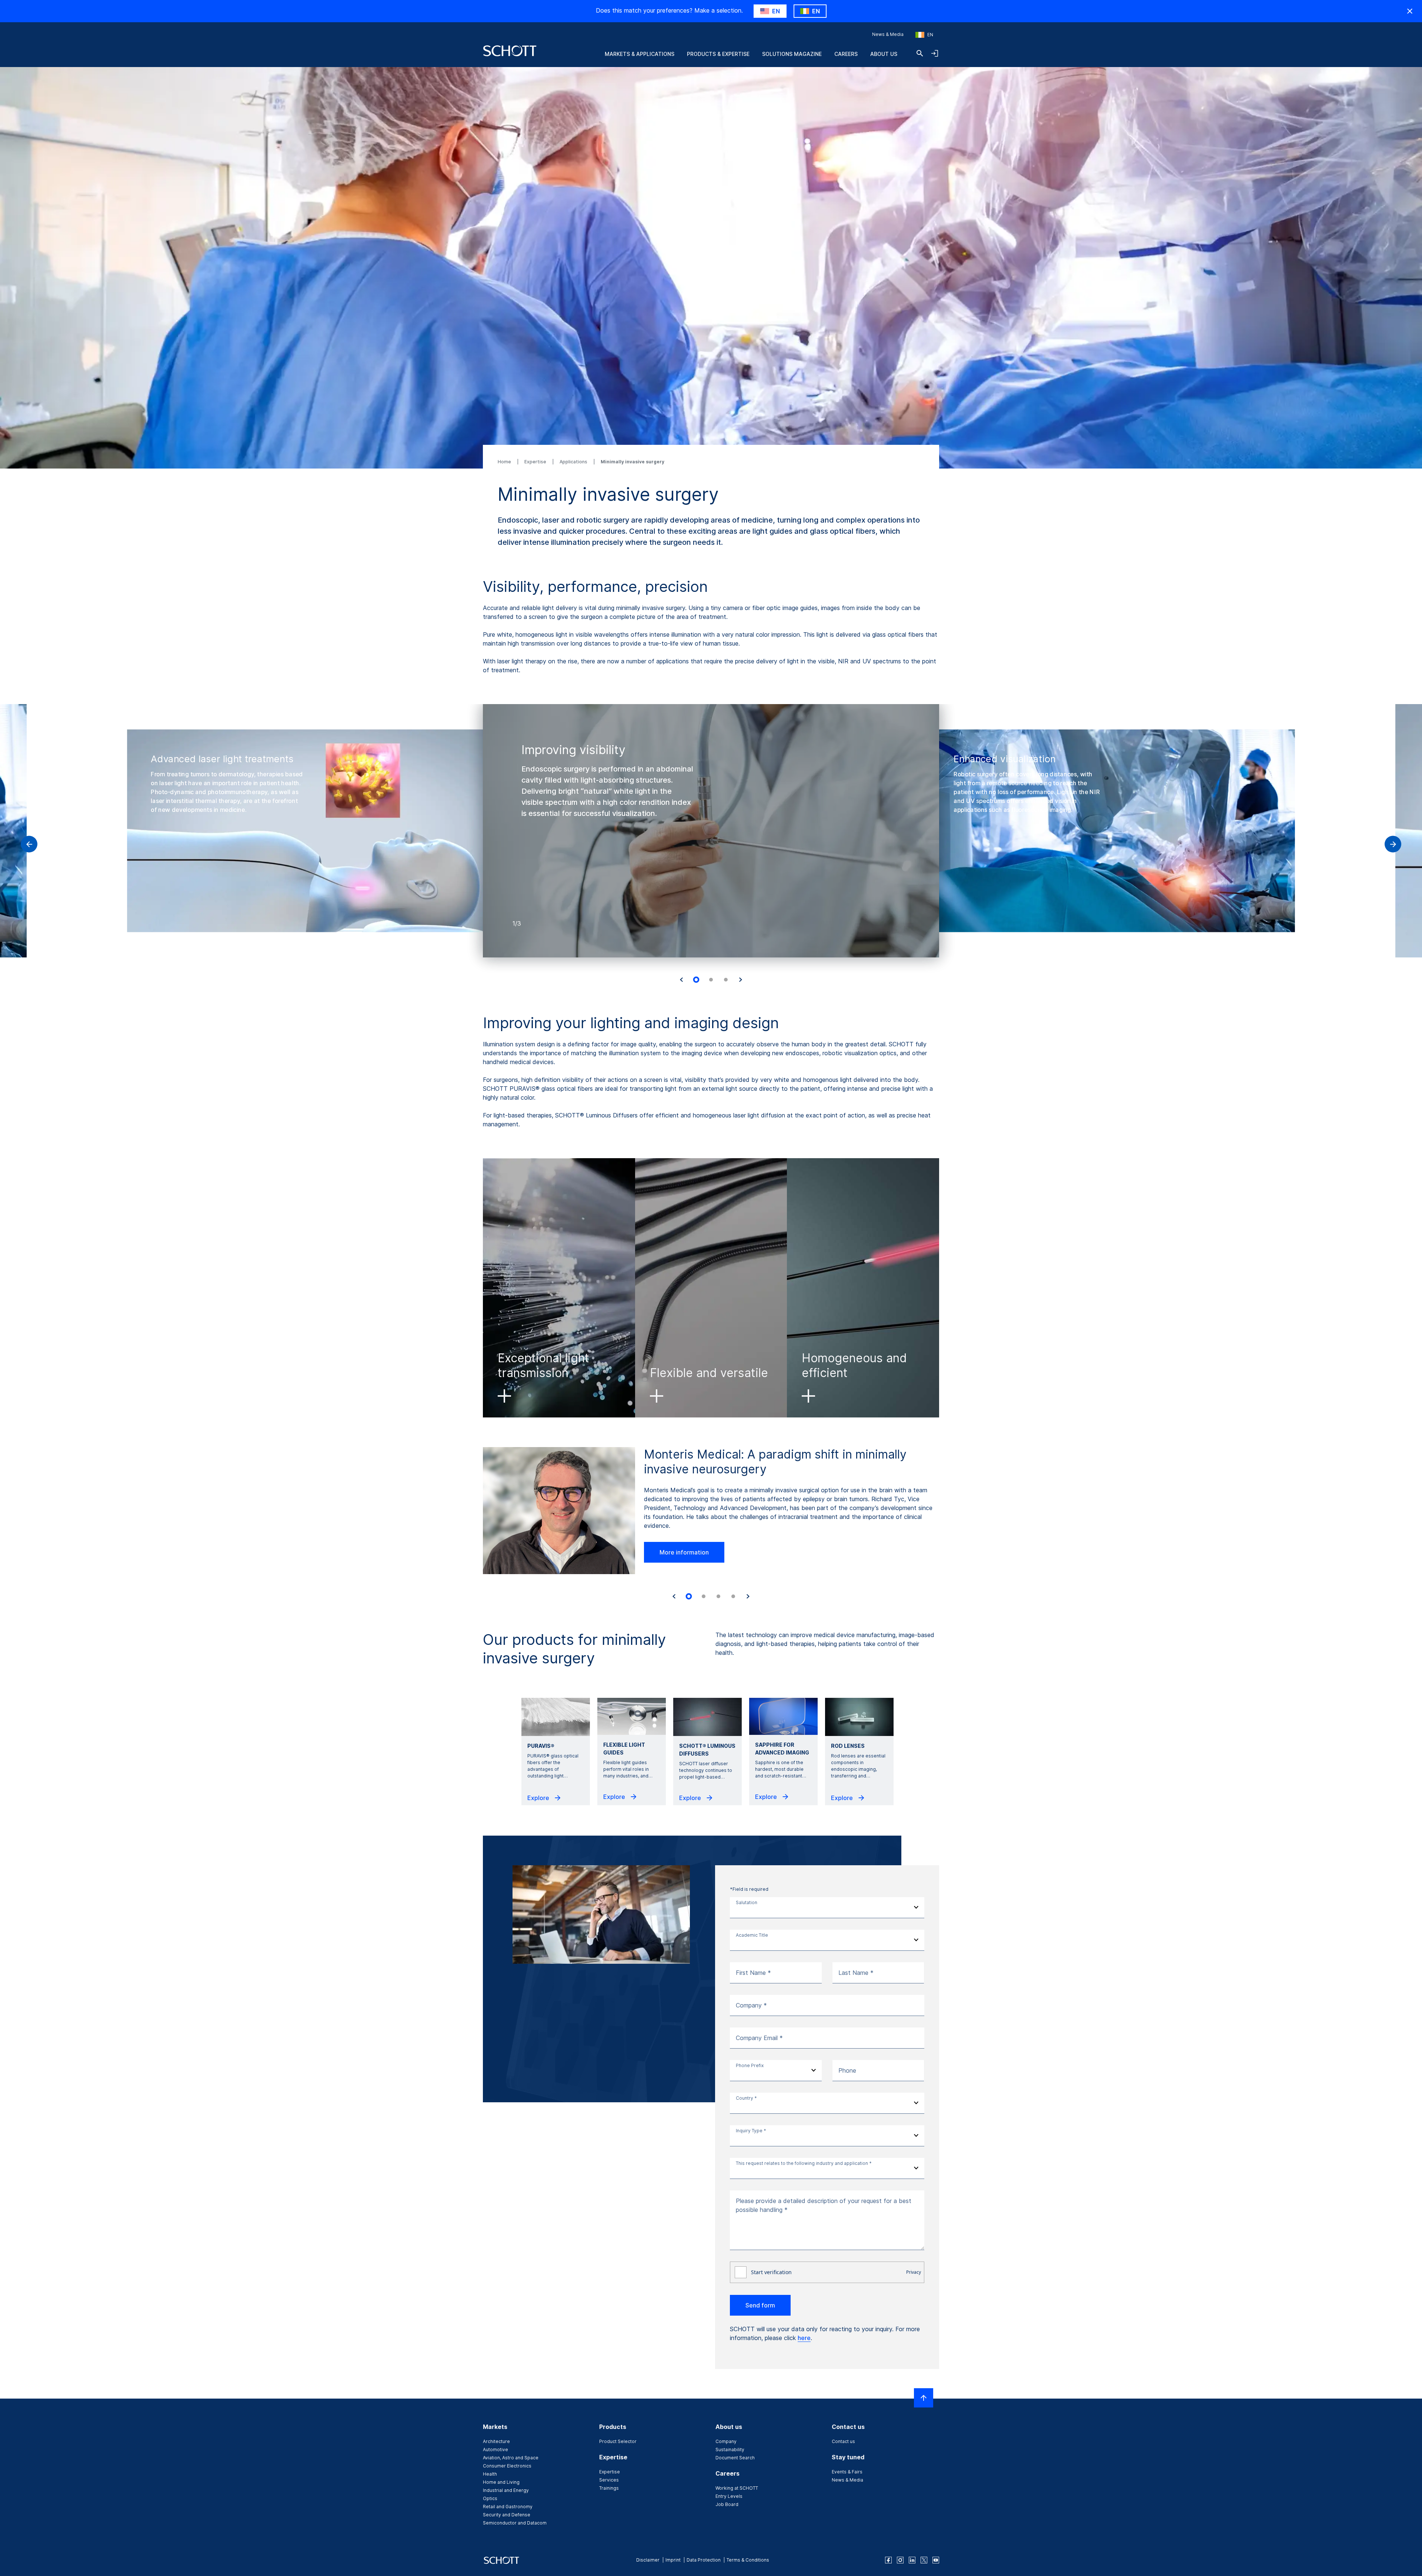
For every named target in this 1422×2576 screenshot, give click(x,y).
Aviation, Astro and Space (511, 2458)
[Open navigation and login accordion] (935, 53)
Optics (490, 2498)
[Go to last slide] (681, 980)
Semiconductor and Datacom (515, 2523)
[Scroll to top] (924, 2398)
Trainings (609, 2488)
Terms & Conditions (748, 2560)
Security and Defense (507, 2515)
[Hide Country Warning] (1410, 11)
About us (884, 54)
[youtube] (936, 2560)
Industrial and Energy (506, 2490)
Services (609, 2480)
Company (726, 2441)
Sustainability (730, 2450)
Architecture (496, 2441)
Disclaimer (648, 2560)
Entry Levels (729, 2496)
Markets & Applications (640, 54)
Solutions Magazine (792, 54)
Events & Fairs (847, 2472)
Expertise (536, 462)
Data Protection (704, 2560)
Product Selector (618, 2441)
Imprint (673, 2560)
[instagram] (900, 2560)
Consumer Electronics (507, 2466)
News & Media (888, 34)
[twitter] (924, 2560)
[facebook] (888, 2560)
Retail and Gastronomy (508, 2507)
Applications (574, 462)
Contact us (843, 2441)
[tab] (696, 980)
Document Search (735, 2458)
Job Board (727, 2504)
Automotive (495, 2450)
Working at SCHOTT (737, 2488)
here (804, 2338)
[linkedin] (912, 2560)
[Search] (920, 53)
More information (684, 1552)
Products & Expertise (718, 54)
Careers (846, 54)
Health (490, 2474)
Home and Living (501, 2482)
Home (505, 462)
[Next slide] (741, 980)
